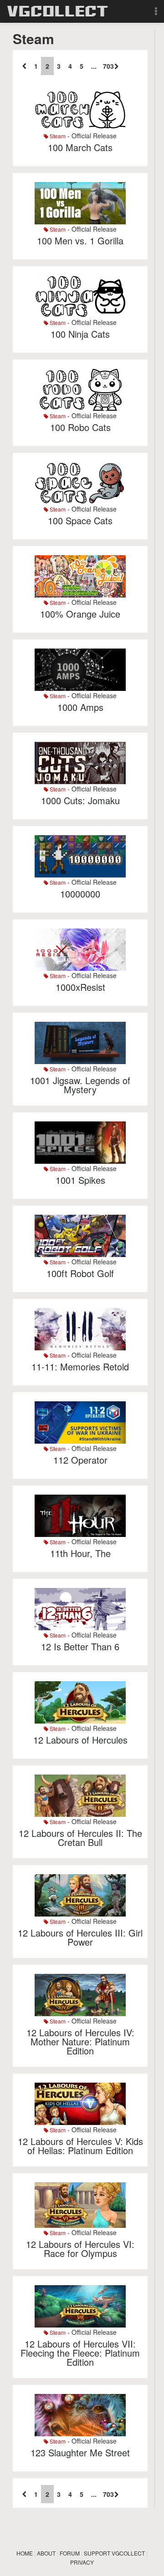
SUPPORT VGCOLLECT (114, 2553)
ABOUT (46, 2553)
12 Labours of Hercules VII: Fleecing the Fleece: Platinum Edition (80, 2353)
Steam (57, 136)
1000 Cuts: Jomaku (80, 800)
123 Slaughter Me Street (80, 2452)
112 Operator (80, 1460)
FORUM (70, 2553)
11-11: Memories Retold (80, 1367)
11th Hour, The (80, 1553)
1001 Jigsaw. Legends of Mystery (80, 1085)
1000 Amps (80, 707)
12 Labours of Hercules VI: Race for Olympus (80, 2249)
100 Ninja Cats (80, 334)
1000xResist (80, 987)
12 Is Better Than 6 (80, 1646)
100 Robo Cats (80, 427)
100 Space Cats (80, 520)
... (94, 66)
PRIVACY (82, 2562)
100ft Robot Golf (80, 1273)
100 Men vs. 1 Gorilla (80, 241)
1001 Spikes (80, 1180)
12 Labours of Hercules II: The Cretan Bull (80, 1838)
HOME (25, 2553)
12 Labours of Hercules (80, 1740)
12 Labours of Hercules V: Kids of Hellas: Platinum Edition (80, 2146)
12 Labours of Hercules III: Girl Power (80, 1937)
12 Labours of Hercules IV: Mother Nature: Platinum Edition (80, 2041)
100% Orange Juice (80, 614)
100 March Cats (80, 147)
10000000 (80, 894)
